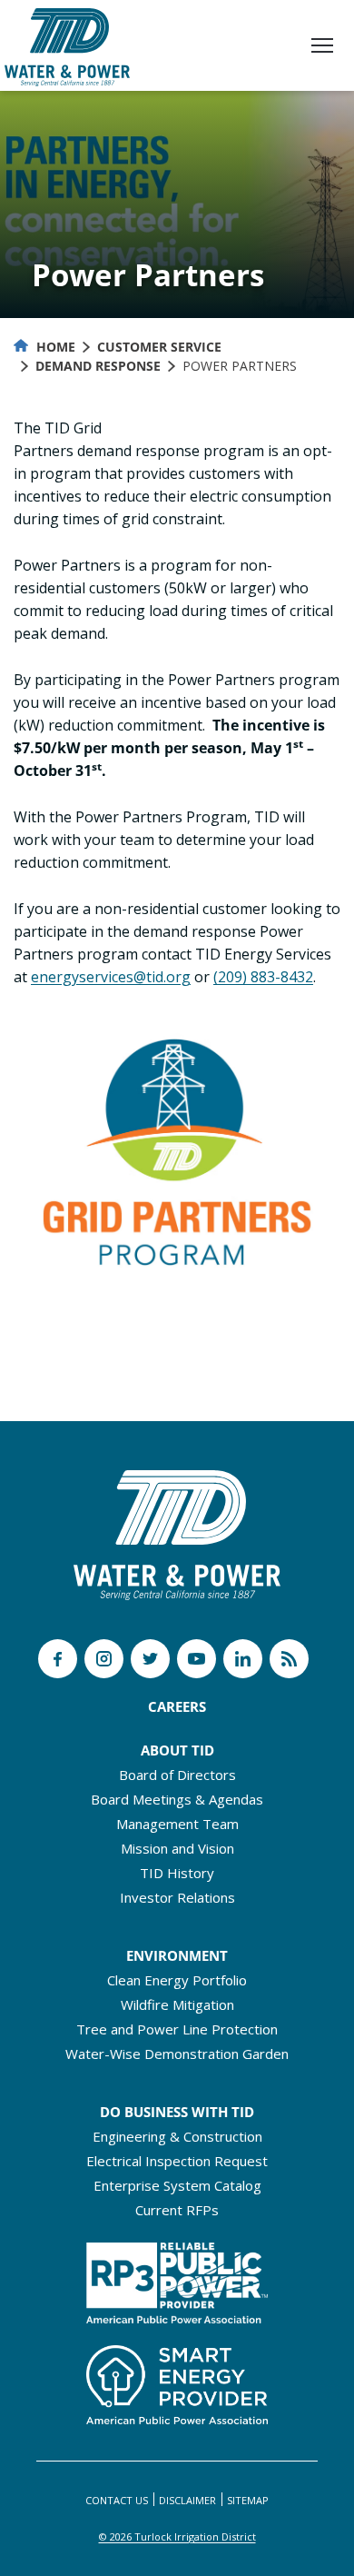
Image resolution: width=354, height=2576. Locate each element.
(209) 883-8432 (263, 977)
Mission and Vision (177, 1848)
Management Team (177, 1824)
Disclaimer (187, 2500)
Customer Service (159, 347)
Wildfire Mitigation (177, 2004)
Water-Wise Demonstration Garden (177, 2054)
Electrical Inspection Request (177, 2161)
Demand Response (98, 366)
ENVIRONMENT (177, 1955)
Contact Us (117, 2500)
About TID (177, 1750)
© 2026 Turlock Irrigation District (177, 2536)
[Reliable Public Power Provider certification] (177, 2278)
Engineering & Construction (177, 2136)
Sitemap (248, 2500)
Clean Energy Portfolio (177, 1980)
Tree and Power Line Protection (177, 2029)
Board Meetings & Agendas (177, 1799)
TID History (177, 1873)
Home (54, 347)
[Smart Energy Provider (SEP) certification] (177, 2380)
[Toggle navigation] (322, 48)
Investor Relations (177, 1897)
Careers (177, 1706)
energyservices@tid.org (111, 977)
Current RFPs (177, 2210)
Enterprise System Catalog (177, 2185)
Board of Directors (177, 1775)
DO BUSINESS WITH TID (177, 2112)
